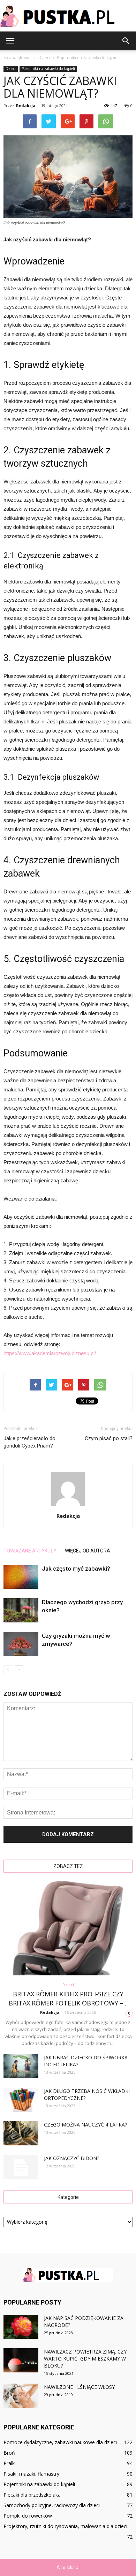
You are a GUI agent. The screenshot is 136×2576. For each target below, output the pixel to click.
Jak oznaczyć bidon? (71, 2158)
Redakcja (26, 105)
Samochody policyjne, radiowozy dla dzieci (52, 2505)
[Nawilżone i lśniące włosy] (21, 2396)
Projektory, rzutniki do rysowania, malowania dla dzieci (65, 2526)
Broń (9, 2453)
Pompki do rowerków (28, 2516)
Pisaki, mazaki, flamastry (31, 2474)
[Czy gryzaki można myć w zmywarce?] (21, 1644)
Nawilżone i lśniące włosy (79, 2387)
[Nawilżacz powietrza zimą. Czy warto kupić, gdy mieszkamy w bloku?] (21, 2360)
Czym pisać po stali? (109, 1438)
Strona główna (18, 58)
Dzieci (11, 69)
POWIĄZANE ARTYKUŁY (30, 1551)
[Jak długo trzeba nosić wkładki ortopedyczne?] (21, 2100)
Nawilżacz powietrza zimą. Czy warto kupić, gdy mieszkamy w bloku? (85, 2359)
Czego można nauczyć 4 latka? (85, 2125)
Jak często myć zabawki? (76, 1569)
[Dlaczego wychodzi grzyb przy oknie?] (21, 1610)
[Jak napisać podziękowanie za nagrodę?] (21, 2327)
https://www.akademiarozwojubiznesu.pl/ (50, 1353)
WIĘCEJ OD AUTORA (88, 1551)
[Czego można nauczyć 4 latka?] (21, 2133)
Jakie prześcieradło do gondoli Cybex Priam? (29, 1442)
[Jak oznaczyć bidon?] (21, 2167)
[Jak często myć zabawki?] (21, 1577)
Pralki (10, 2463)
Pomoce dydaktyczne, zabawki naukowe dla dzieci (60, 2442)
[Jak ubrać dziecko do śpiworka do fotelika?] (21, 2066)
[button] (126, 41)
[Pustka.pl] (68, 16)
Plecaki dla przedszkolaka (32, 2495)
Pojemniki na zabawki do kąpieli (48, 69)
